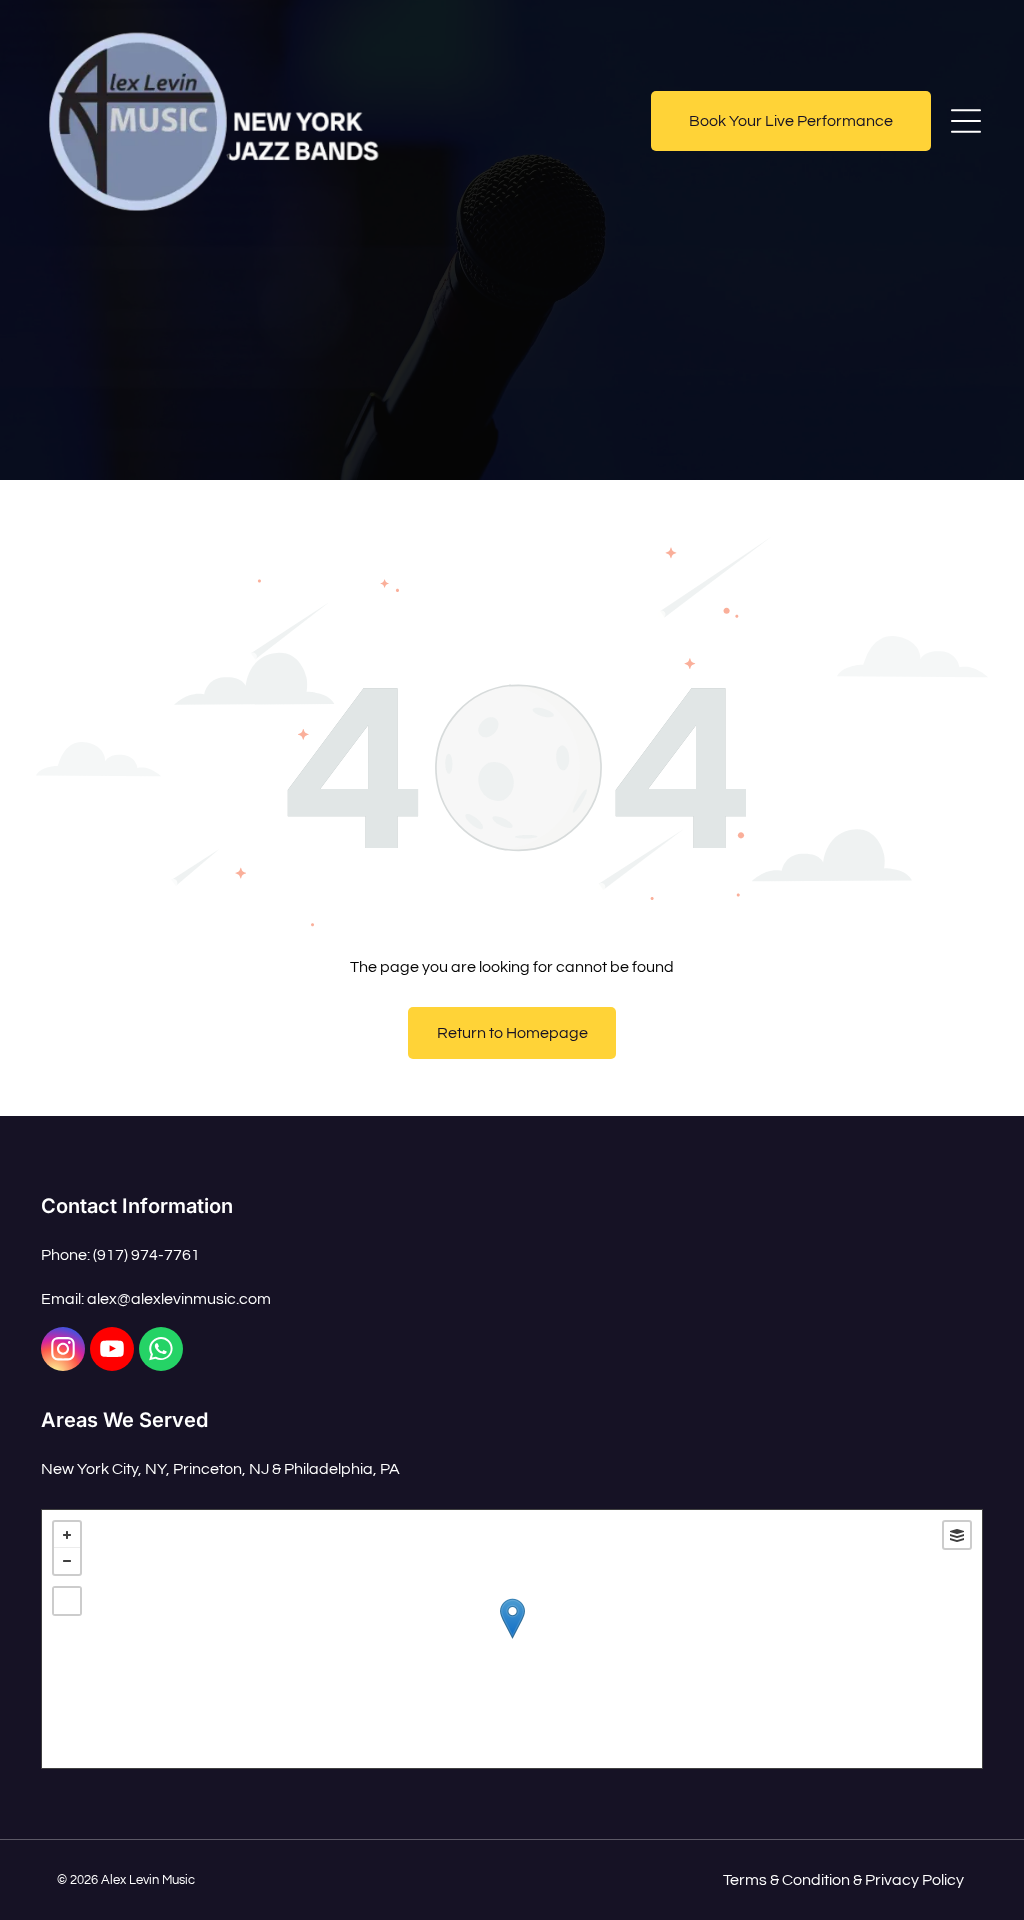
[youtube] (112, 1351)
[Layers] (957, 1535)
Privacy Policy (914, 1880)
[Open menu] (966, 121)
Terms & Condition (786, 1880)
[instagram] (63, 1351)
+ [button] (67, 1535)
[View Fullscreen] (67, 1601)
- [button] (67, 1561)
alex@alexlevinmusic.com (179, 1299)
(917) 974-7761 (146, 1255)
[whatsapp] (161, 1351)
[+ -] (512, 1639)
